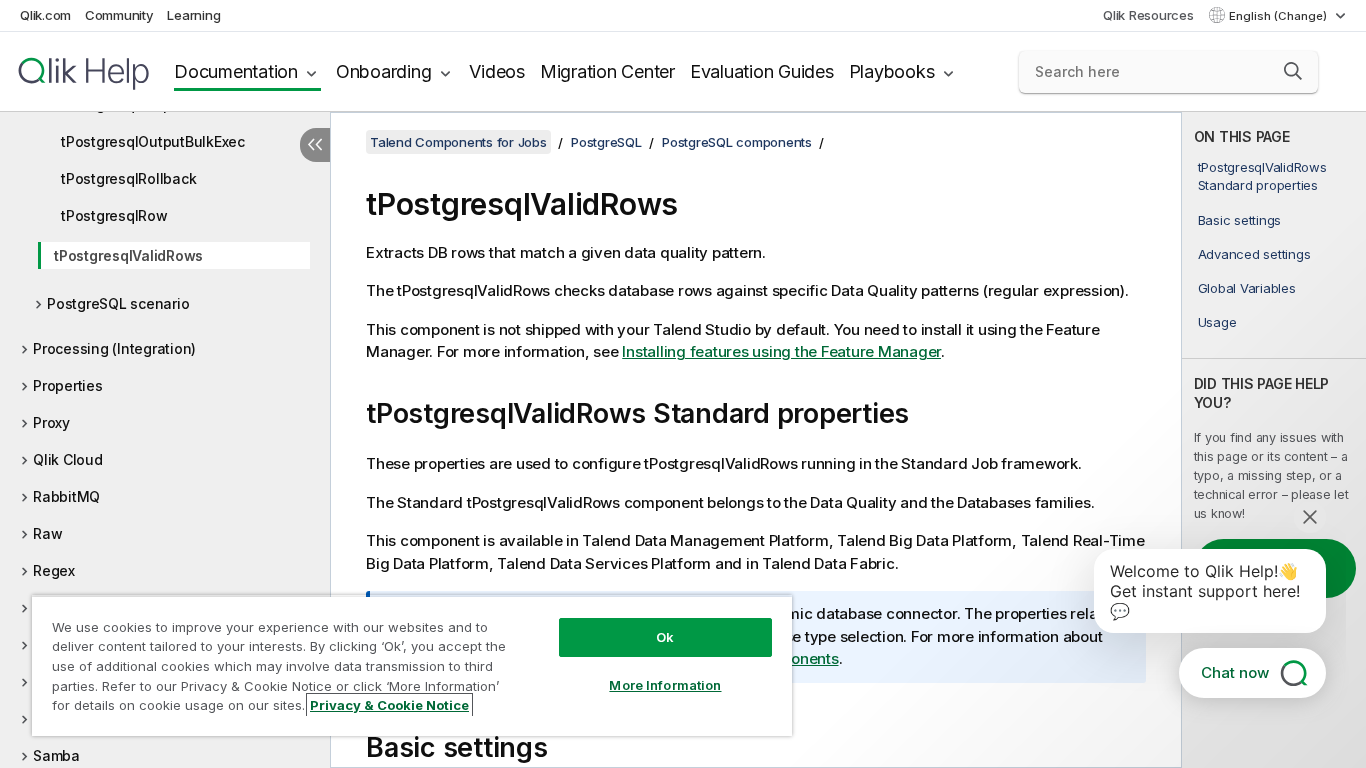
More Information (665, 685)
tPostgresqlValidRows (128, 255)
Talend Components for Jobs (458, 142)
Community (119, 15)
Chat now (1235, 672)
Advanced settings (1254, 254)
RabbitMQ (66, 496)
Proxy (51, 422)
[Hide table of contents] (315, 145)
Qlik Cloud (68, 459)
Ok (665, 637)
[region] (412, 665)
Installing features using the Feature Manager (781, 351)
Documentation (236, 71)
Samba (56, 755)
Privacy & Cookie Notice (389, 705)
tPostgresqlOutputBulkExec (153, 141)
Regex (54, 570)
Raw (47, 533)
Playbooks (892, 71)
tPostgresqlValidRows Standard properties (1262, 176)
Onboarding (384, 71)
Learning (193, 15)
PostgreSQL (606, 142)
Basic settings (1240, 220)
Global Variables (1247, 288)
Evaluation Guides (762, 71)
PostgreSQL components (737, 142)
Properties (68, 385)
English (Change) (1279, 16)
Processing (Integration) (114, 348)
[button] (1293, 71)
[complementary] (1274, 440)
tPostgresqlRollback (128, 178)
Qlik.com (45, 15)
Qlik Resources (1148, 15)
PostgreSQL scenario (118, 303)
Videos (497, 71)
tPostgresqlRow (114, 215)
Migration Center (607, 71)
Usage (1217, 322)
